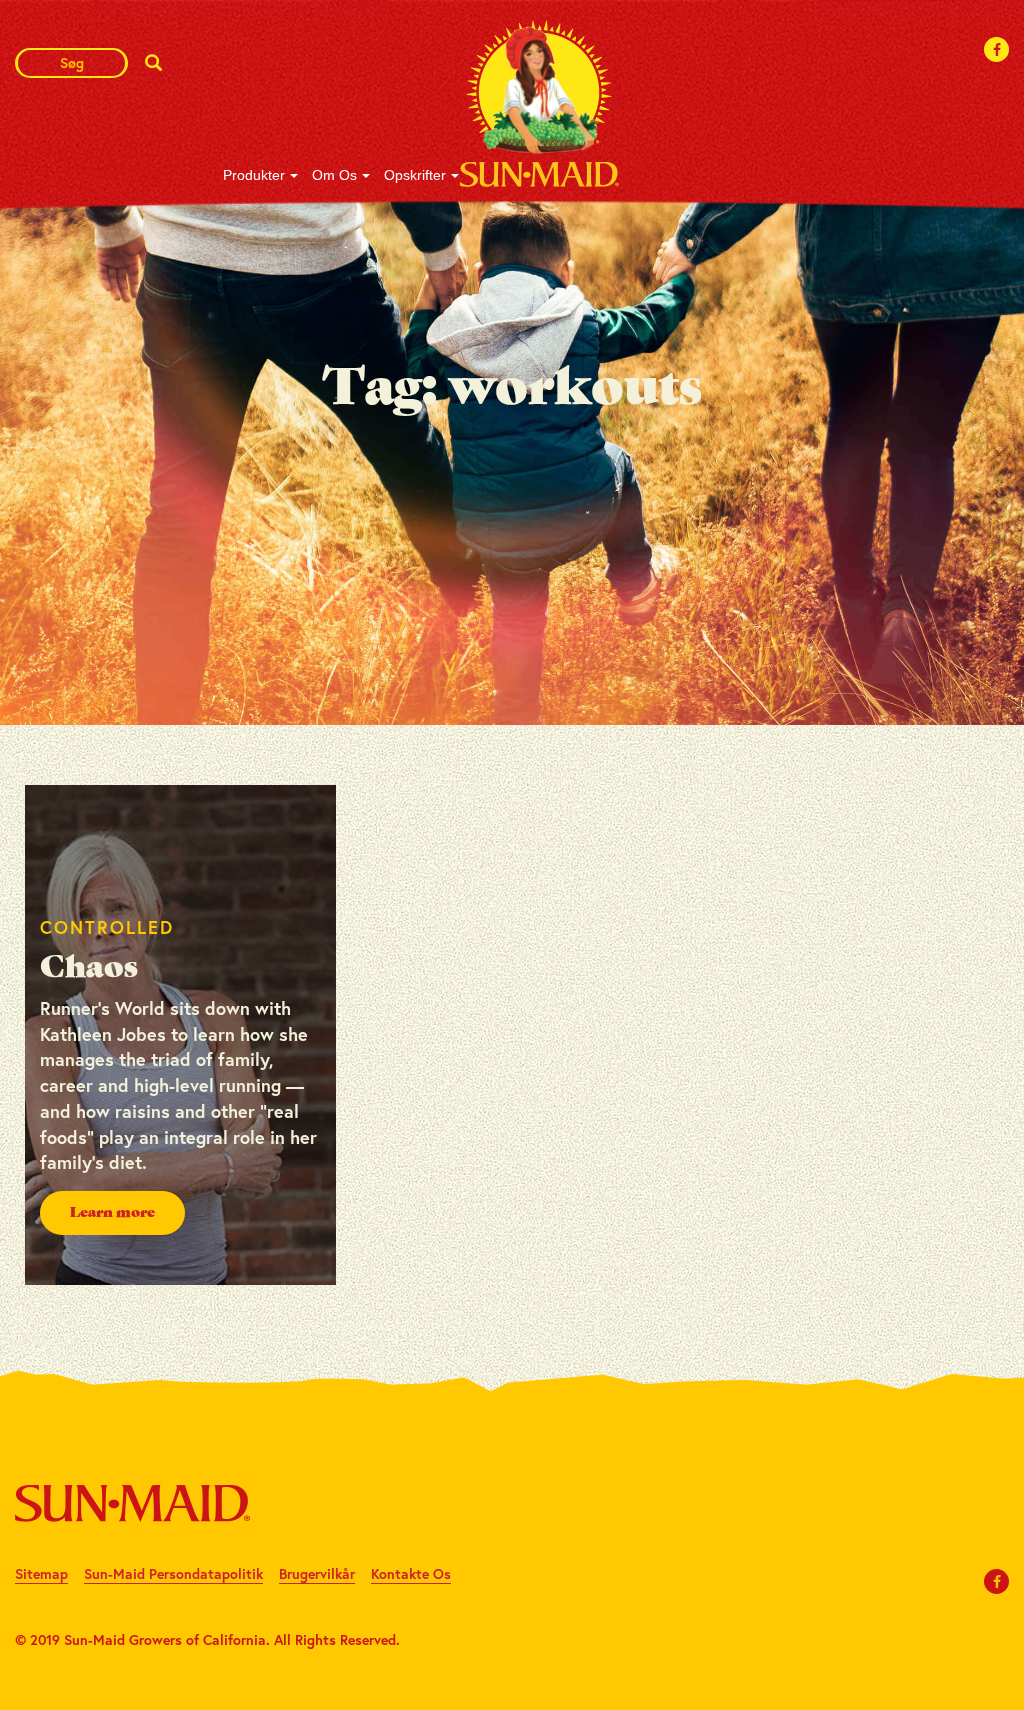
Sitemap (41, 1573)
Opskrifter (415, 175)
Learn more (112, 1213)
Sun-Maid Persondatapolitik (173, 1573)
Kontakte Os (411, 1573)
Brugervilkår (317, 1573)
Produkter (254, 175)
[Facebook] (997, 49)
